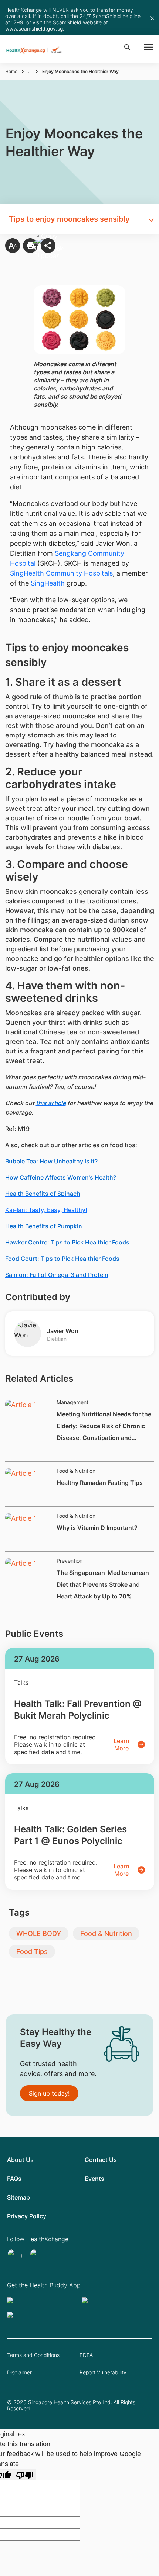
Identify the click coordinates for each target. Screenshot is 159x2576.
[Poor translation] (25, 2474)
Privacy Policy (27, 2216)
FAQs (14, 2179)
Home (11, 71)
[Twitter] (15, 2256)
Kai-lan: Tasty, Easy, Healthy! (46, 1210)
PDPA (86, 2355)
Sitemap (18, 2197)
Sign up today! (49, 2093)
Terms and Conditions (33, 2355)
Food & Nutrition (106, 1933)
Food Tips (32, 1952)
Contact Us (101, 2160)
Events (94, 2179)
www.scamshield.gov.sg (34, 29)
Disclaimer (19, 2372)
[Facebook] (38, 2256)
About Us (20, 2160)
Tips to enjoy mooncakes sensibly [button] (69, 219)
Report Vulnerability (103, 2372)
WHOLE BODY (39, 1933)
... (30, 71)
